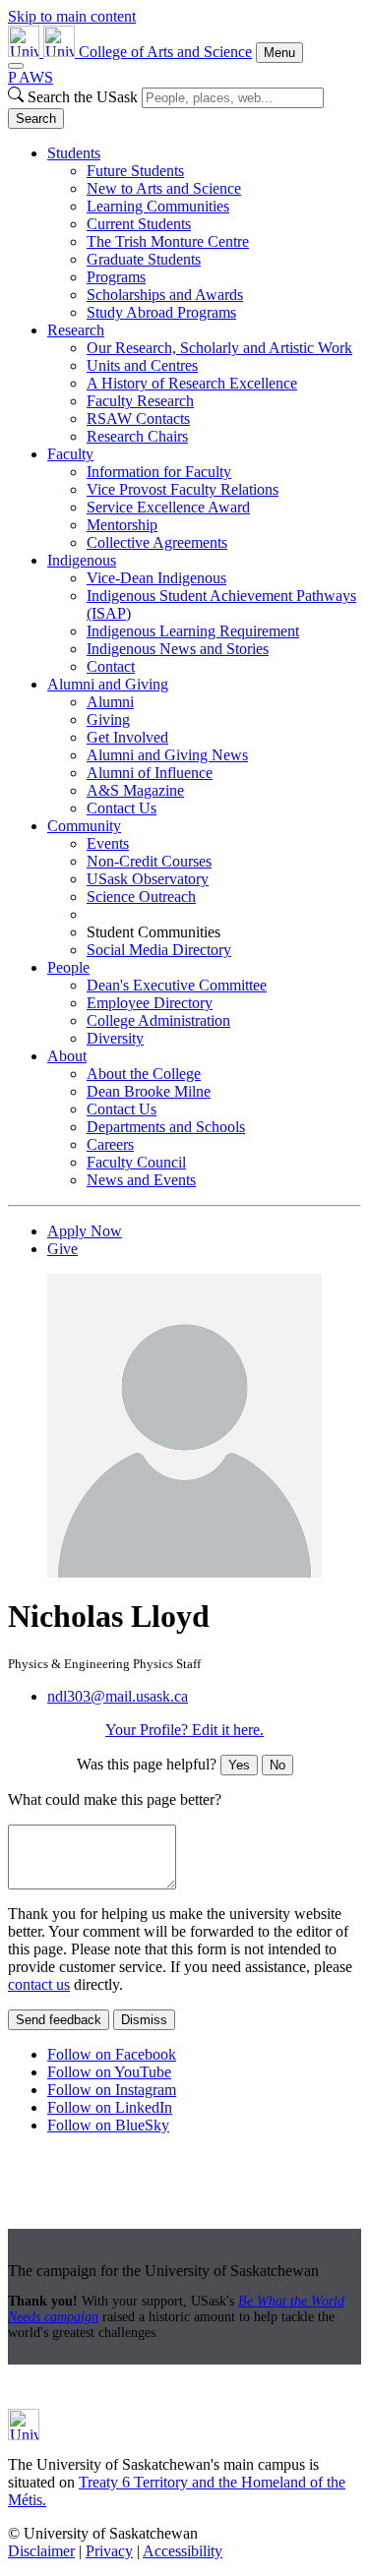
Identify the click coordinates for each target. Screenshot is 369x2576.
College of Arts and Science (165, 52)
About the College (144, 1074)
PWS (31, 77)
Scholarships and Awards (165, 295)
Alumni (110, 702)
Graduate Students (144, 259)
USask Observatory (148, 879)
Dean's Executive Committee (177, 985)
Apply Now (85, 1231)
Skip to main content (72, 16)
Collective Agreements (157, 542)
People (68, 967)
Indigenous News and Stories (178, 649)
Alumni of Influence (150, 773)
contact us (39, 1984)
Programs (116, 277)
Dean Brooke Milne (149, 1091)
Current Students (139, 224)
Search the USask (83, 97)
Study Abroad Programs (161, 312)
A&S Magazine (135, 790)
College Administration (158, 1020)
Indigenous (82, 560)
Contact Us (122, 808)
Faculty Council (136, 1162)
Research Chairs (137, 436)
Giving (108, 719)
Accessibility (183, 2551)
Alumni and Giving (108, 684)
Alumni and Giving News (167, 755)
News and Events (141, 1180)
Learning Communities (158, 206)
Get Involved (127, 737)
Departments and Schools (166, 1127)
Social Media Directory (159, 950)
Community (84, 826)
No (277, 1765)
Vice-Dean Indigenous (156, 578)
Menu (279, 53)
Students (74, 153)
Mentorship (122, 525)
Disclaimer (41, 2551)
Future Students (135, 171)
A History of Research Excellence (192, 383)
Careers (110, 1144)
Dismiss (144, 2020)
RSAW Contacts (138, 419)
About (67, 1056)
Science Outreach (141, 897)
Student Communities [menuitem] (154, 932)
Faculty (70, 454)
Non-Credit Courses (149, 861)
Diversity (115, 1038)
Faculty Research (140, 401)
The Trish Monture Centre (168, 241)
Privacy (109, 2551)
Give (62, 1249)
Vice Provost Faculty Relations (183, 489)
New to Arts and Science (164, 188)
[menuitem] (204, 233)
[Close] (16, 66)
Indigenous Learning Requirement (193, 631)
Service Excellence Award (168, 507)
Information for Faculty (159, 472)
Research (76, 330)
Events (108, 843)
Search (36, 119)
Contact (111, 666)
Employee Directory (150, 1003)
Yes (239, 1765)
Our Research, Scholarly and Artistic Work (219, 348)
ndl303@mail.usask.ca (118, 1696)
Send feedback (59, 2020)
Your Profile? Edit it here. (184, 1730)
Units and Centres (142, 365)
